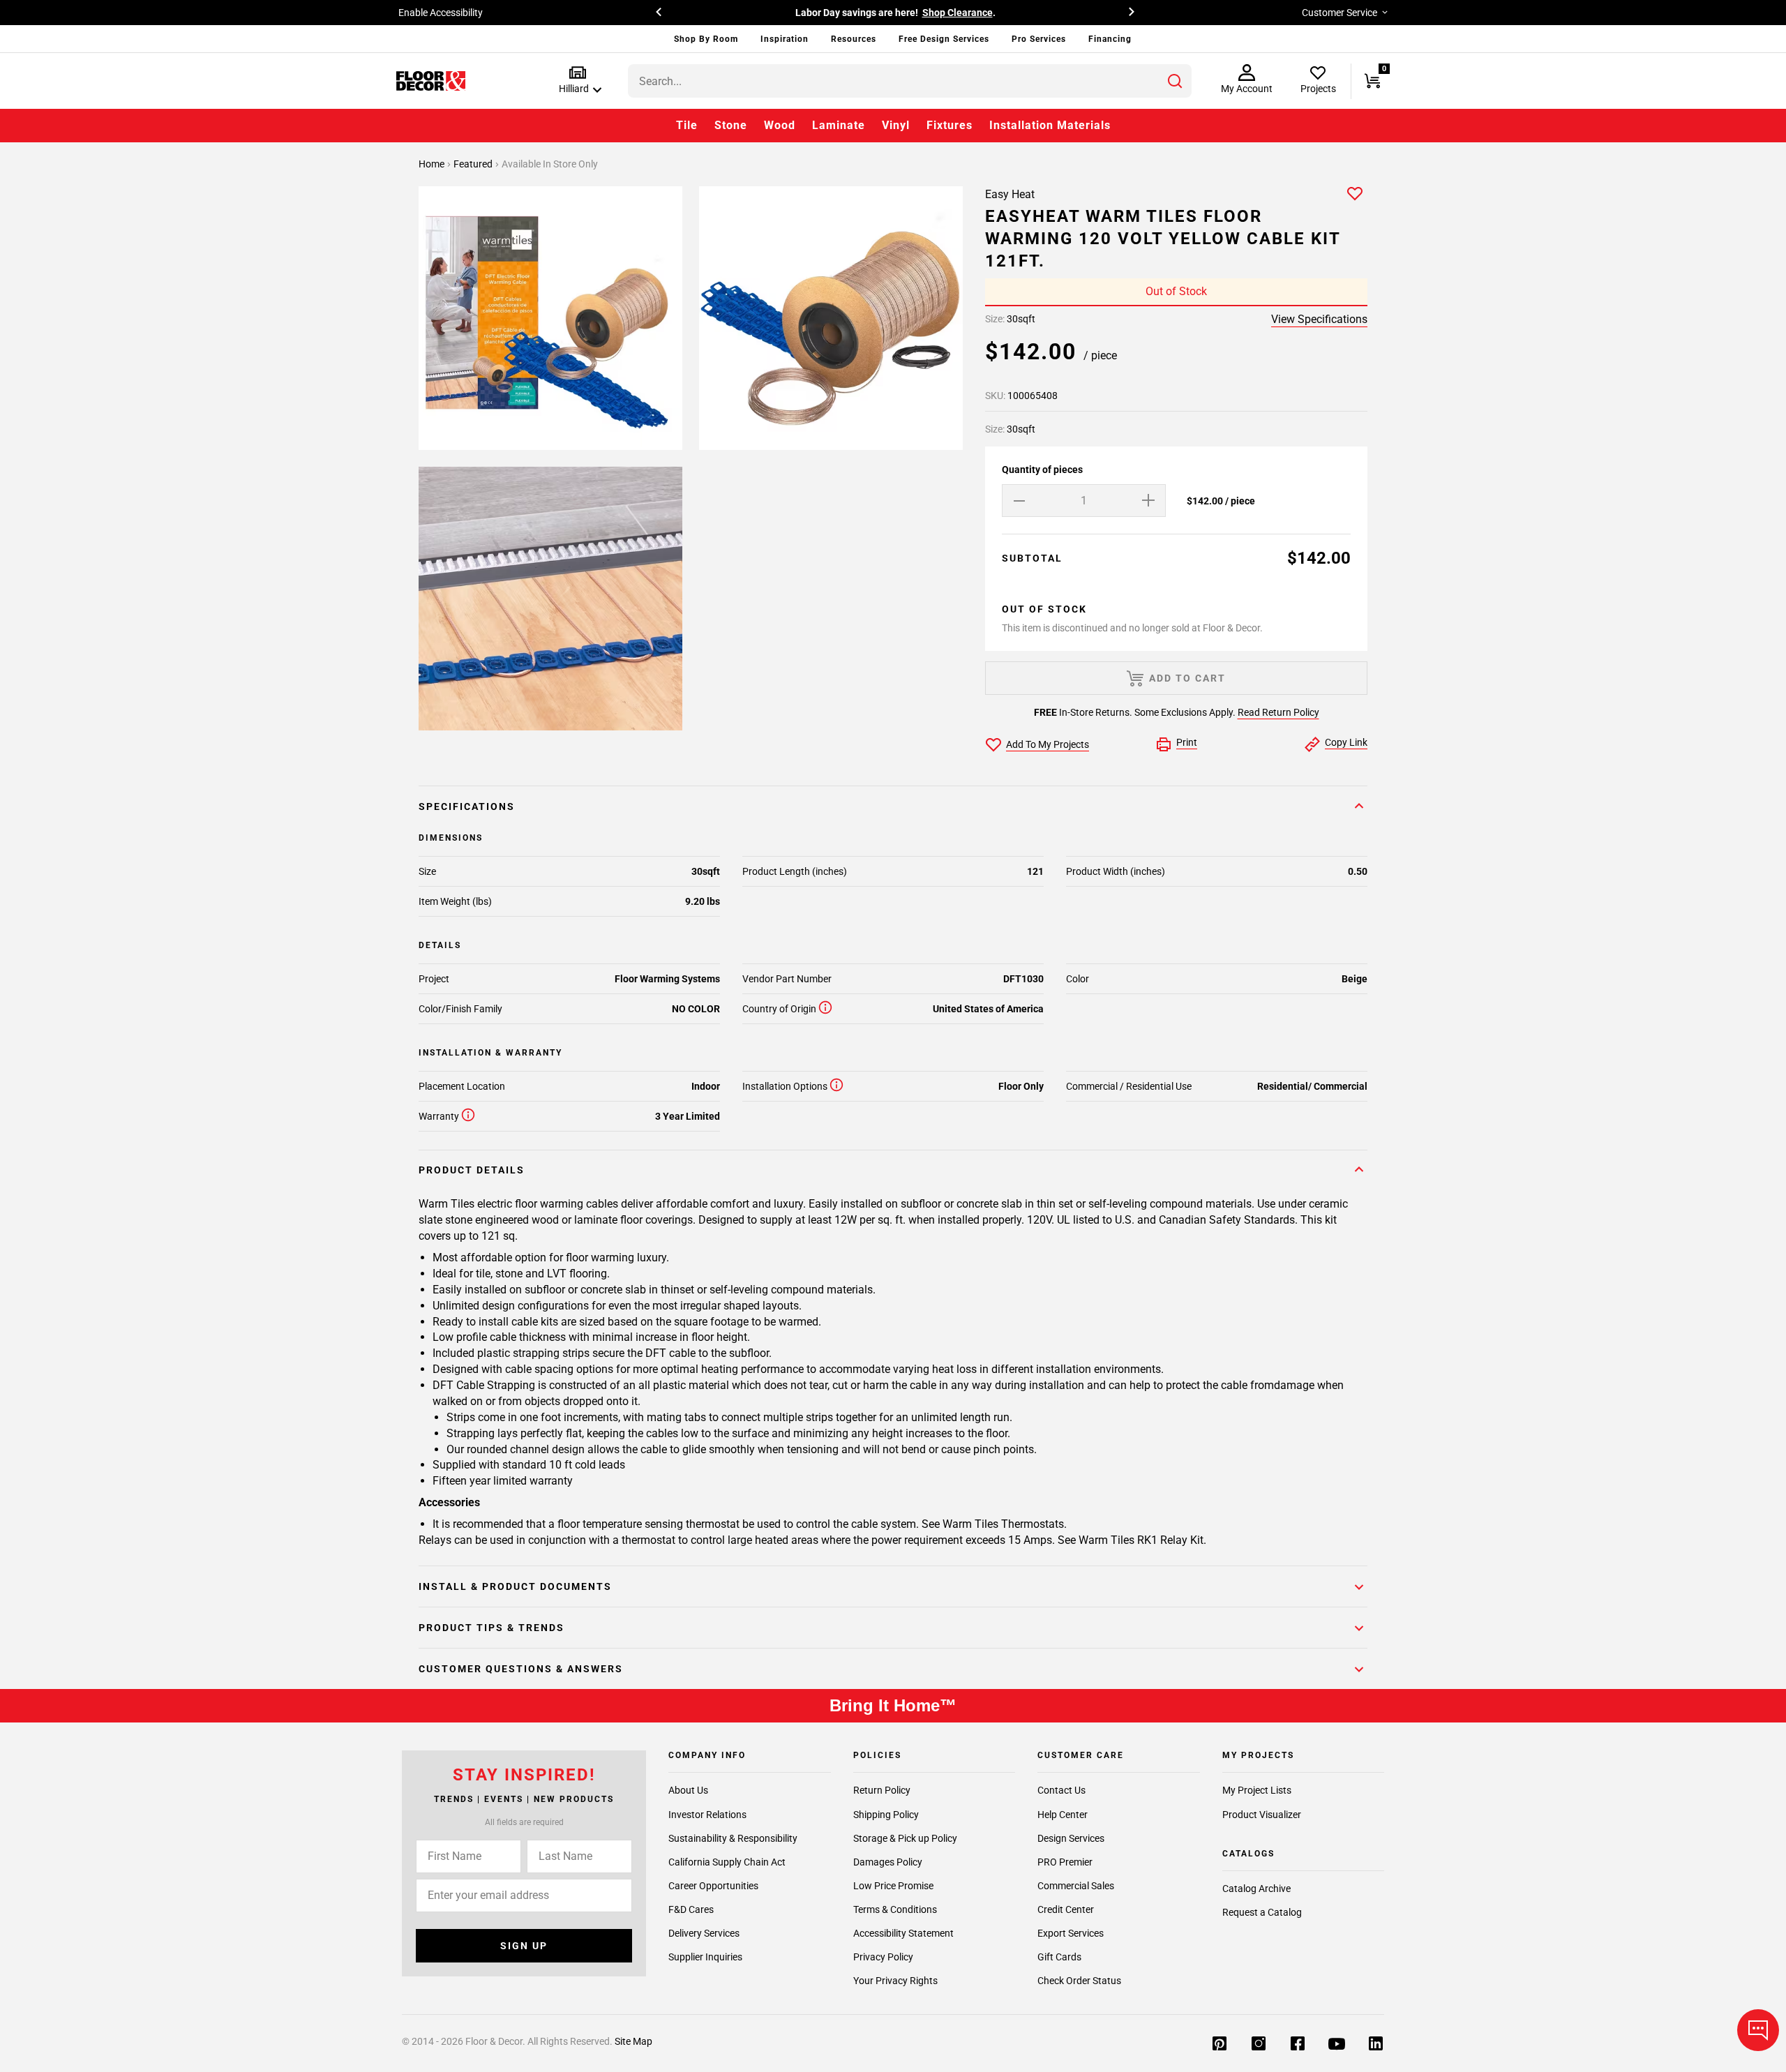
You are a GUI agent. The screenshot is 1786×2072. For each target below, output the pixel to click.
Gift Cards (1059, 1956)
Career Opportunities (713, 1885)
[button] (577, 81)
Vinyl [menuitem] (896, 125)
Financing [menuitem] (1110, 39)
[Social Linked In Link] (1376, 2045)
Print (1187, 742)
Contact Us (1061, 1790)
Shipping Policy (886, 1814)
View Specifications (1319, 319)
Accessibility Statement (903, 1932)
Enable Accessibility (441, 13)
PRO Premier (1065, 1861)
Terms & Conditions (895, 1909)
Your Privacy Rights (895, 1980)
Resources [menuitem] (854, 39)
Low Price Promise (893, 1885)
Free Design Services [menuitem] (944, 39)
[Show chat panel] (1758, 2030)
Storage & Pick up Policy (905, 1838)
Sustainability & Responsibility (733, 1838)
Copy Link (1346, 742)
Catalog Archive (1256, 1889)
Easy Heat (1010, 194)
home (433, 164)
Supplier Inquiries (705, 1956)
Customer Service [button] (1339, 13)
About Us (688, 1790)
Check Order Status (1079, 1980)
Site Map (633, 2041)
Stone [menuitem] (731, 125)
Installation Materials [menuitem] (1050, 125)
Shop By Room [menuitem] (706, 39)
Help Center (1063, 1814)
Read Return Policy (1278, 712)
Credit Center (1066, 1909)
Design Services (1071, 1838)
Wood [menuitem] (780, 125)
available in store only (550, 164)
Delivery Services (704, 1932)
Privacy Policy (883, 1956)
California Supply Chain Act (727, 1861)
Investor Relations (707, 1814)
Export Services (1071, 1932)
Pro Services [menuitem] (1039, 39)
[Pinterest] (1220, 2045)
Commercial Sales (1076, 1885)
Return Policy (882, 1790)
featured (474, 164)
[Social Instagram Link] (1259, 2045)
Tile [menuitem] (687, 125)
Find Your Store (1034, 13)
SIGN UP (524, 1945)
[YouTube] (1337, 2045)
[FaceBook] (1298, 2045)
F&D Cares (691, 1909)
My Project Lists (1257, 1790)
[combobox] (910, 81)
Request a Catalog (1262, 1912)
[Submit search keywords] (1175, 81)
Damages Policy (888, 1861)
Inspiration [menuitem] (785, 39)
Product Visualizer (1262, 1814)
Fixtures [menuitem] (950, 125)
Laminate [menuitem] (839, 125)
